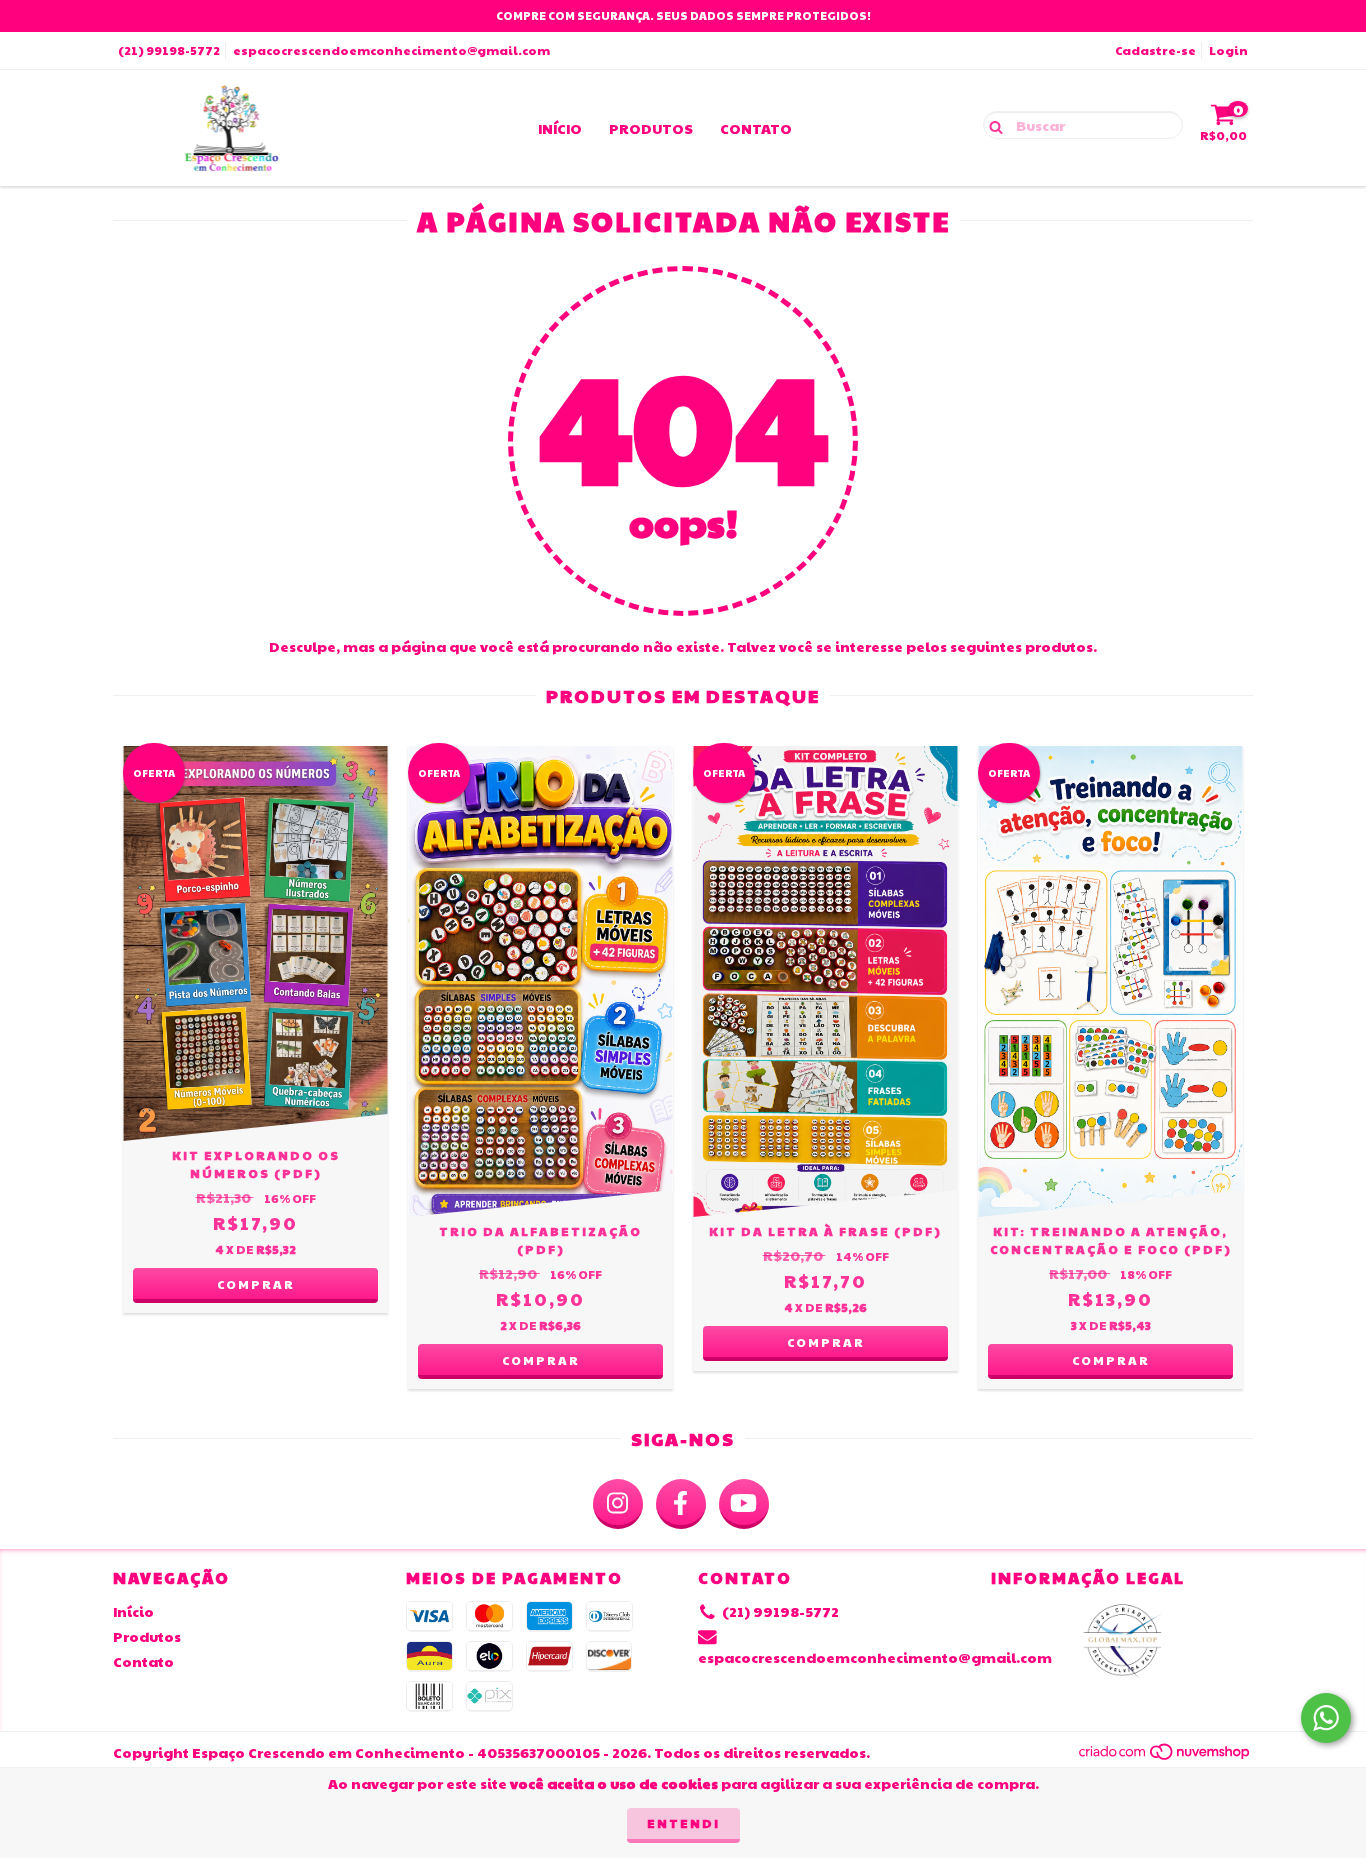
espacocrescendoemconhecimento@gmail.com (391, 50)
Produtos (651, 128)
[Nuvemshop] (1165, 1757)
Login (1228, 50)
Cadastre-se (1155, 50)
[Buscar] (991, 124)
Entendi (683, 1823)
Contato (756, 128)
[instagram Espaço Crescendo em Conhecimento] (618, 1504)
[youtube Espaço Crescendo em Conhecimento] (744, 1504)
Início (560, 128)
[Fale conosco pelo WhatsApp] (1326, 1718)
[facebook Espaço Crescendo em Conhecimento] (681, 1504)
